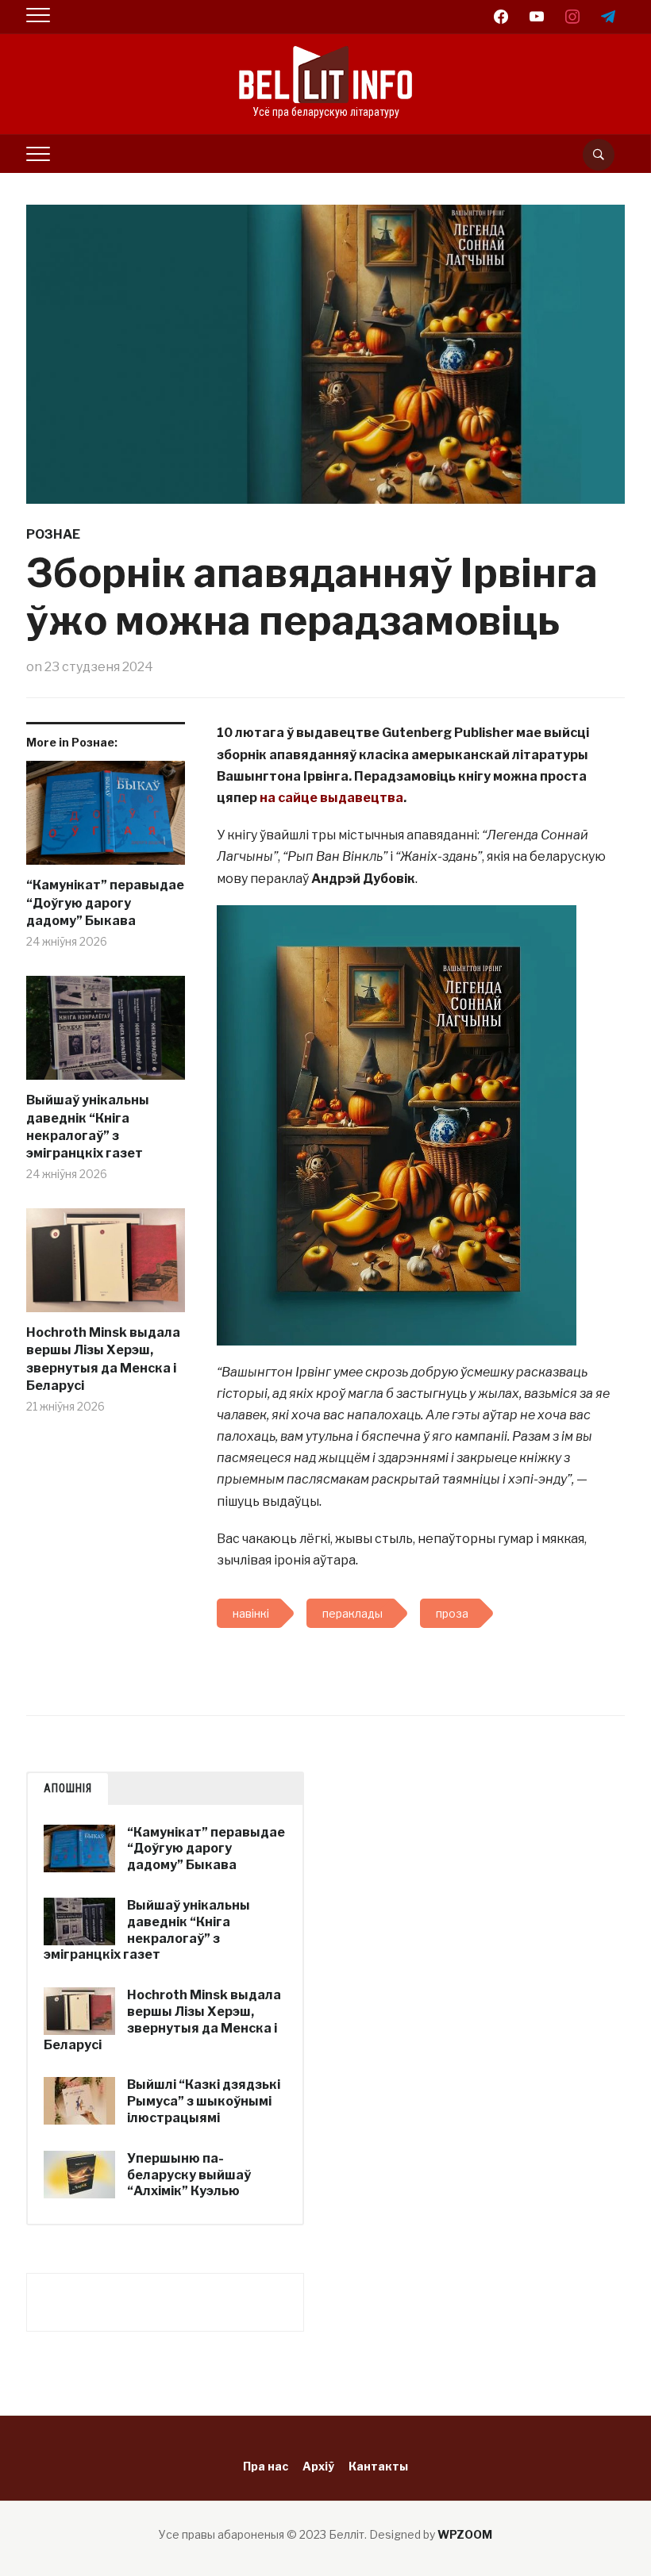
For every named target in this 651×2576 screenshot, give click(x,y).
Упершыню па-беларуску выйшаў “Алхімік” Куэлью (189, 2175)
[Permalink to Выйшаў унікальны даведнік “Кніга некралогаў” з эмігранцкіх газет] (106, 1034)
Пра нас (266, 2466)
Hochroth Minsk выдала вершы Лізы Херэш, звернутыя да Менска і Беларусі (103, 1359)
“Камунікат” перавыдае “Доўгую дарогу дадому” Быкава (105, 903)
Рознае (53, 534)
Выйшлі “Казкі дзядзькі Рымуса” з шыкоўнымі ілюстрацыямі (204, 2101)
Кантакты (378, 2466)
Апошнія (68, 1788)
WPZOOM (465, 2534)
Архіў (318, 2466)
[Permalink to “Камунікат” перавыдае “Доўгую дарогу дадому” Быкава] (106, 819)
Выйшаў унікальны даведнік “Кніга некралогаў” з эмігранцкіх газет (88, 1127)
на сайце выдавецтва (331, 798)
